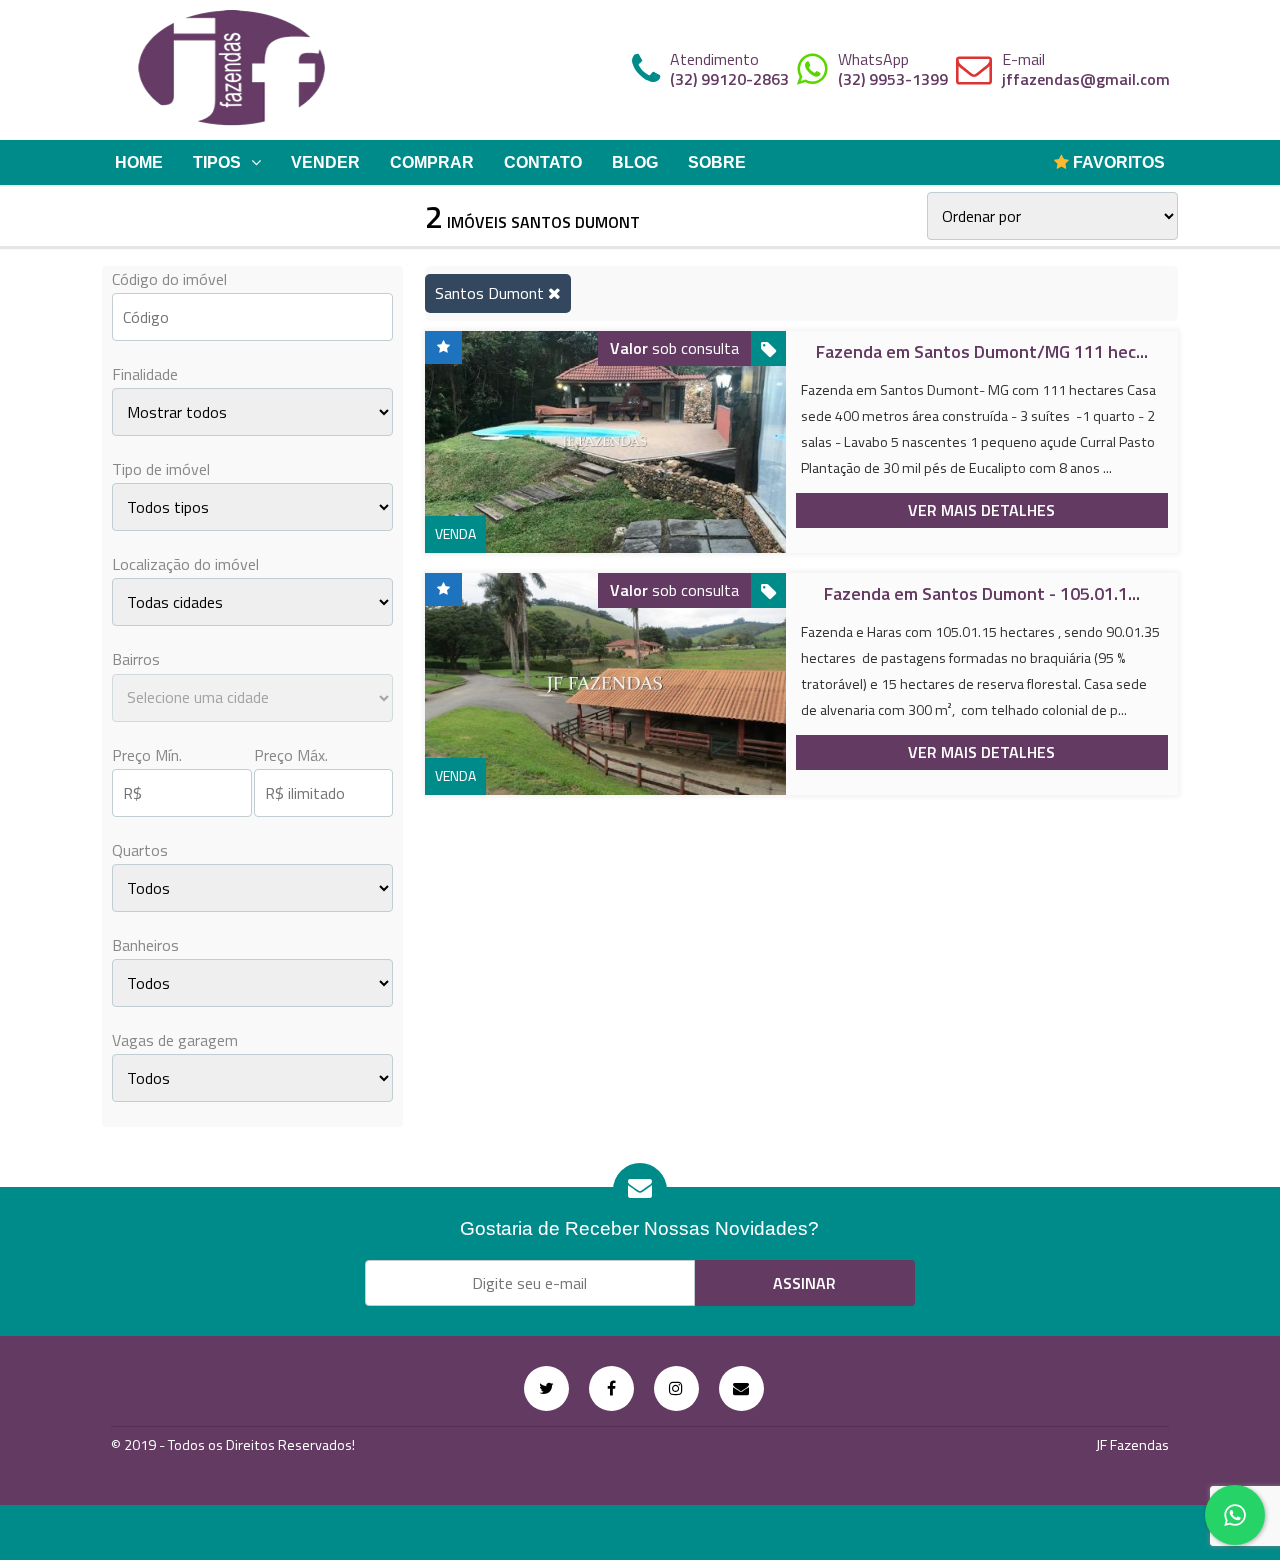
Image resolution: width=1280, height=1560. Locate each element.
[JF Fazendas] (232, 70)
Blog (635, 162)
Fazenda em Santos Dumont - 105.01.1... (982, 593)
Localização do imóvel (185, 564)
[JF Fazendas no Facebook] (611, 1388)
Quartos (140, 850)
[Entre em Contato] (741, 1388)
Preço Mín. (147, 755)
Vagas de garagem (175, 1040)
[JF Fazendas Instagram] (676, 1388)
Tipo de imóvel (161, 469)
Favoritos (1117, 162)
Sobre (717, 162)
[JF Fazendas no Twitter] (546, 1388)
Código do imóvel (169, 279)
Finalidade (145, 374)
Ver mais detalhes (981, 510)
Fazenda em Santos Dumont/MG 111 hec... (982, 351)
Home (139, 162)
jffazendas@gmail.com (1086, 79)
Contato (543, 162)
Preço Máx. (291, 755)
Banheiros (145, 945)
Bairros (136, 659)
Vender (325, 162)
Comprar (432, 162)
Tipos (217, 162)
